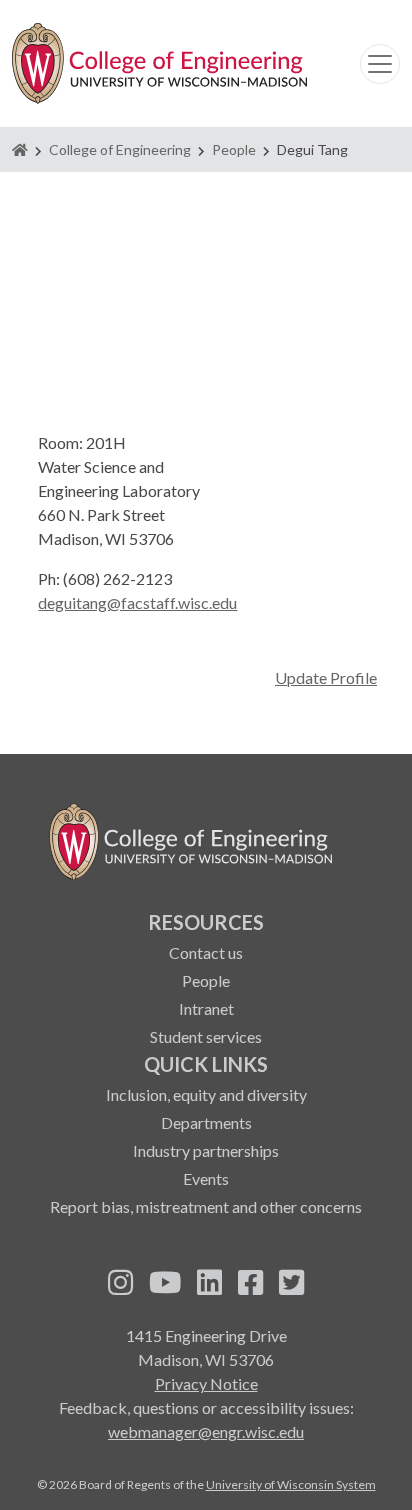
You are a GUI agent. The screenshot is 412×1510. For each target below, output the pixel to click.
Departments (206, 1122)
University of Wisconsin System (291, 1484)
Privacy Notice (206, 1383)
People (234, 149)
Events (206, 1178)
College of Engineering (120, 149)
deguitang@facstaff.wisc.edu (137, 602)
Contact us (206, 952)
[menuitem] (206, 978)
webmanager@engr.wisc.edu (206, 1431)
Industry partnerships (206, 1150)
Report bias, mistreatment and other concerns (206, 1206)
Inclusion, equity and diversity (206, 1094)
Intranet (206, 1008)
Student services (206, 1036)
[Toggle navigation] (380, 64)
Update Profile (326, 677)
